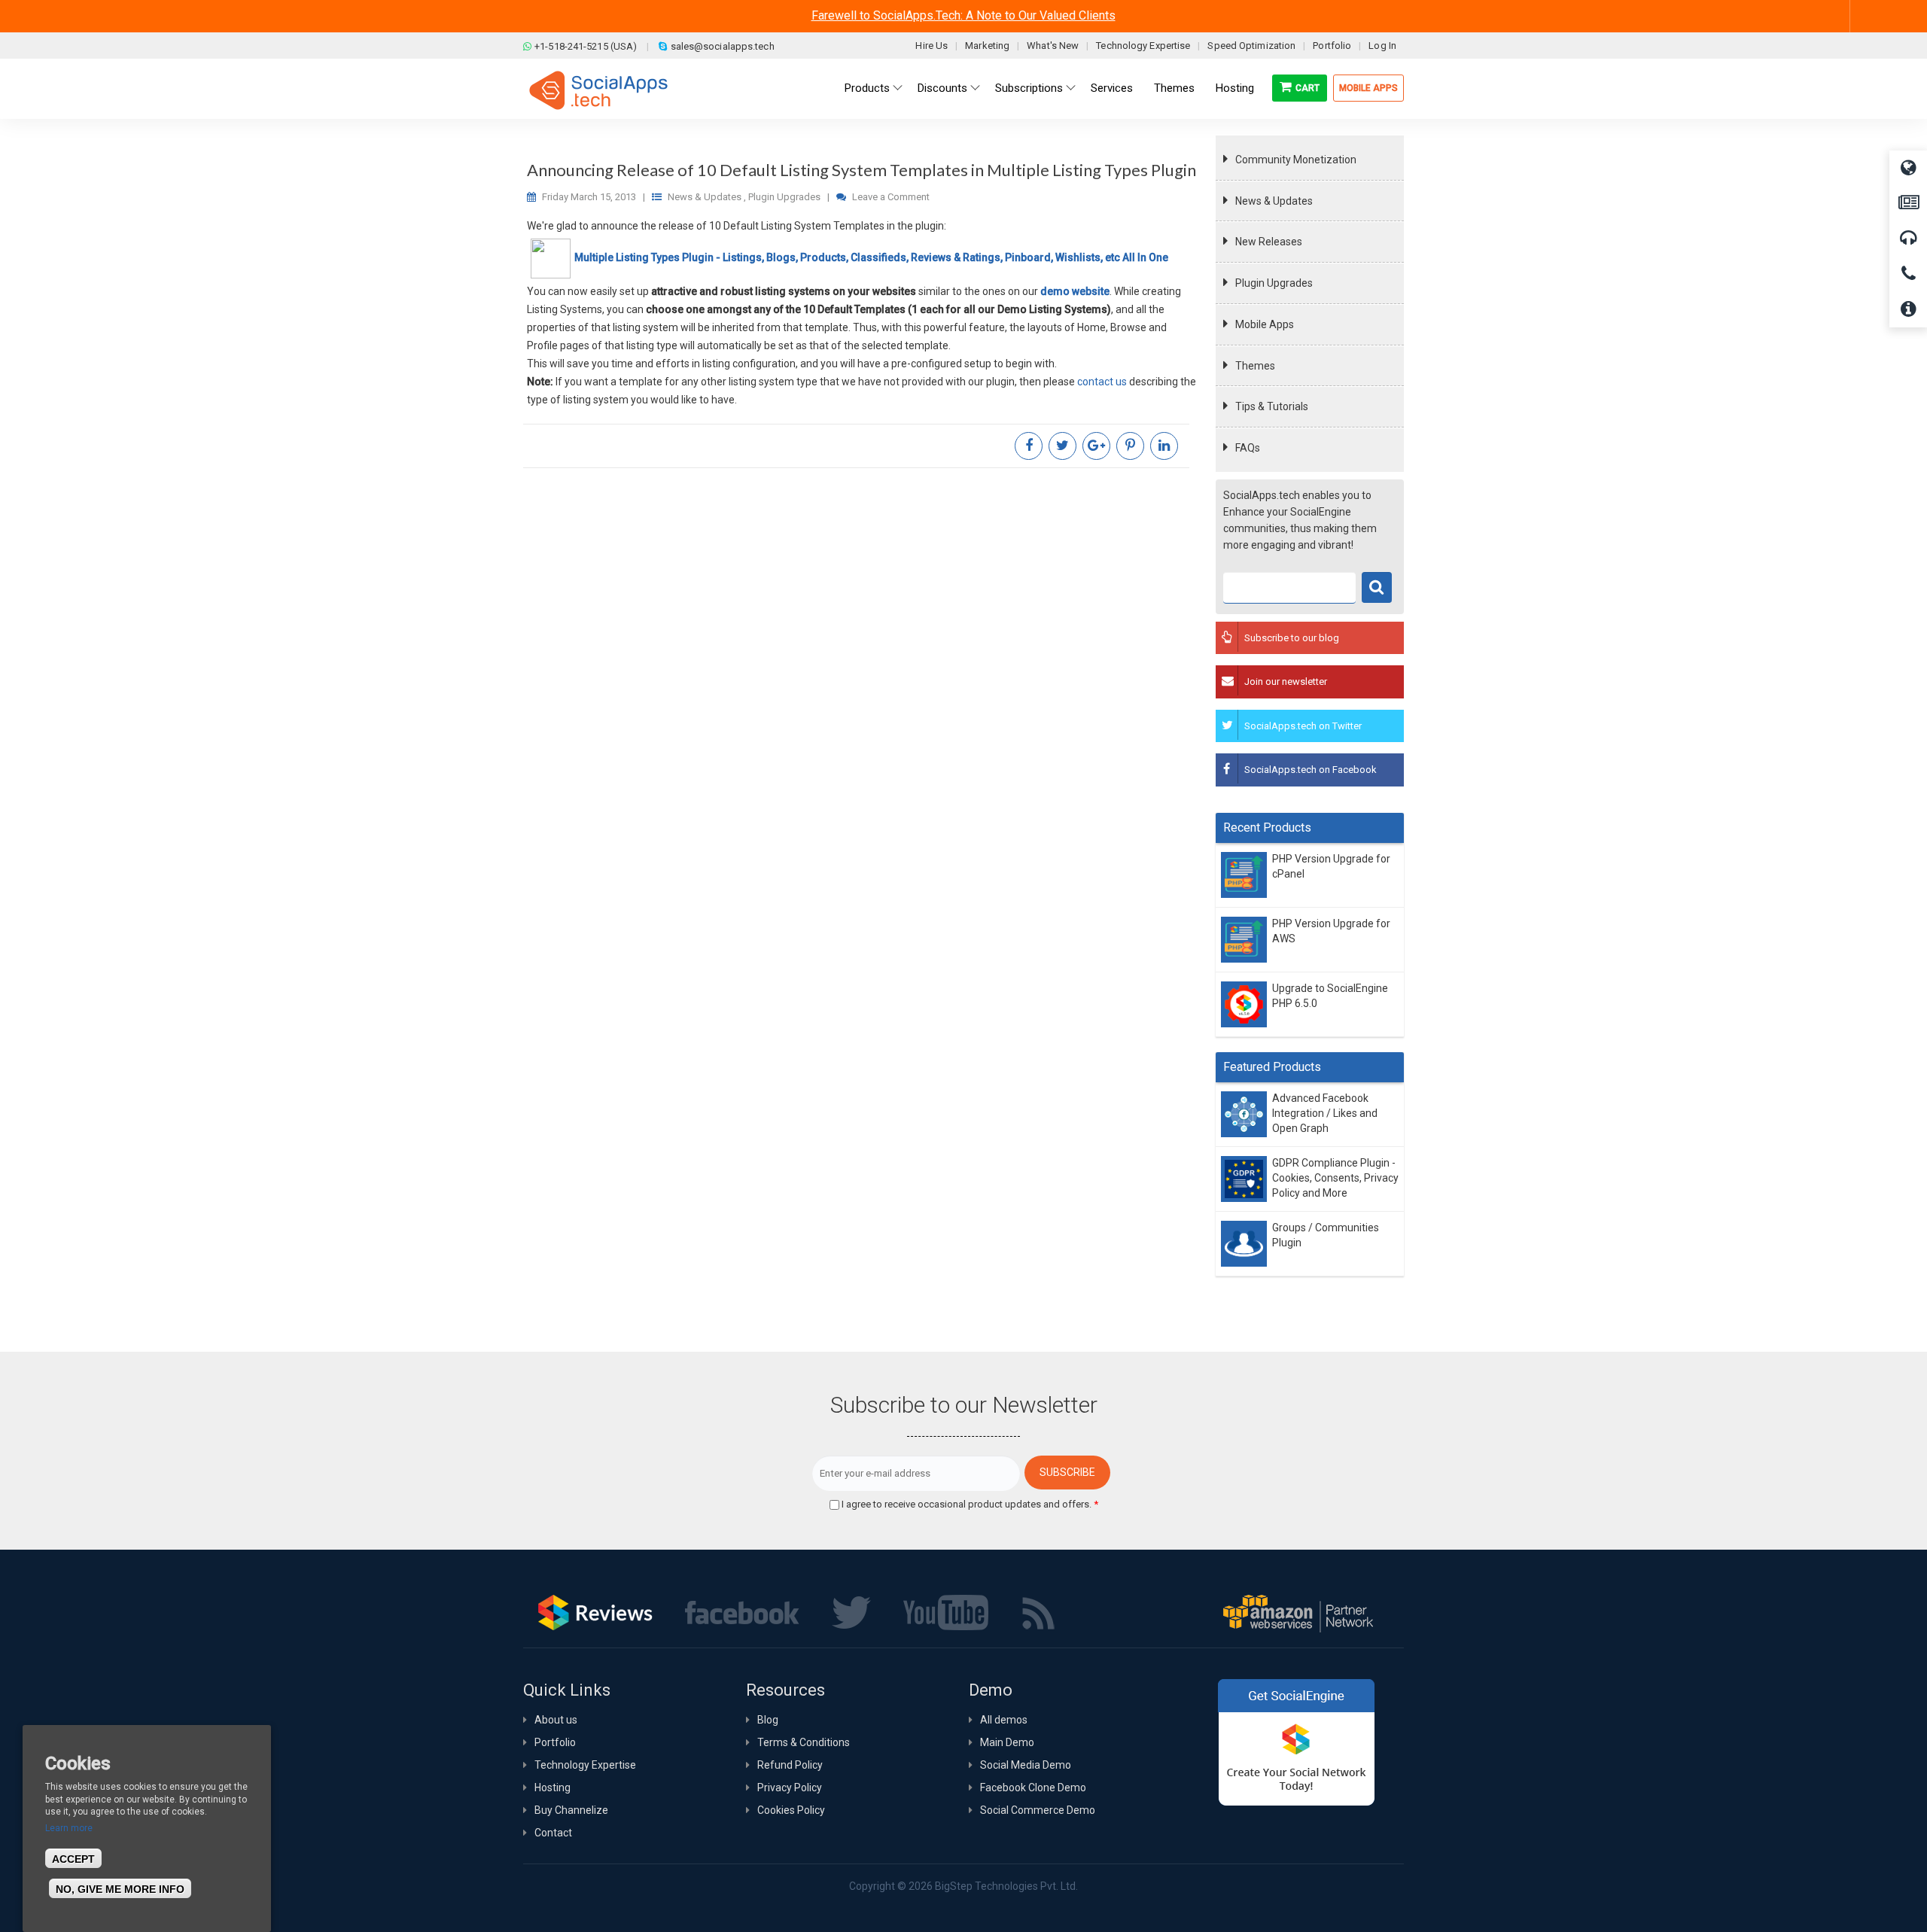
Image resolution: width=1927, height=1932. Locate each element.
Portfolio (1332, 46)
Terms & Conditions (804, 1742)
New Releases (1269, 242)
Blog (768, 1720)
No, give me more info (120, 1889)
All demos (1004, 1720)
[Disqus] (862, 679)
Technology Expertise (1143, 46)
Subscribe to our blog (1292, 638)
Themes (1255, 366)
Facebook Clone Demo (1033, 1787)
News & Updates (1274, 201)
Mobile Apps (1368, 88)
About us (556, 1720)
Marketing (987, 46)
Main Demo (1007, 1742)
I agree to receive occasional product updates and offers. (970, 1504)
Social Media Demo (1026, 1765)
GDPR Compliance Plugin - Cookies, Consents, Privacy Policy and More (1335, 1178)
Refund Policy (790, 1765)
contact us (1102, 382)
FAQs (1248, 448)
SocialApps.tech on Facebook (1311, 770)
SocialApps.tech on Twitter (1303, 726)
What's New (1053, 46)
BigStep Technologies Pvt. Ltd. (1006, 1886)
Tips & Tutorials (1272, 406)
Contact (553, 1833)
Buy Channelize (571, 1810)
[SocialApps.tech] (598, 90)
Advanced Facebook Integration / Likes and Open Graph (1325, 1114)
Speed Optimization (1251, 46)
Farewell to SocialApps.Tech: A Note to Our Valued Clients (963, 15)
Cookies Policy (791, 1810)
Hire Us (932, 46)
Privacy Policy (790, 1787)
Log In (1382, 46)
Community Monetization (1296, 160)
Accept (73, 1859)
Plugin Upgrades (1274, 283)
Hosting (553, 1787)
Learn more (69, 1828)
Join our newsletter (1286, 682)
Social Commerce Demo (1038, 1810)
